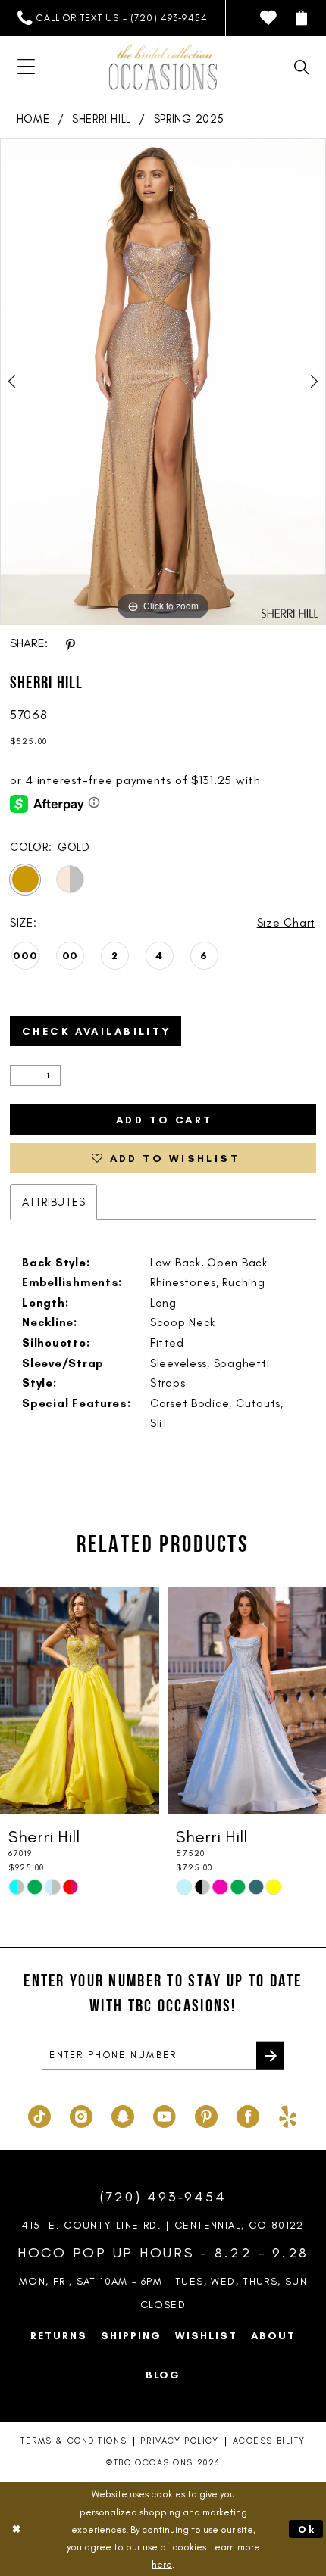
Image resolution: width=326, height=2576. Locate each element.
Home (33, 119)
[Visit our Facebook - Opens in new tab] (248, 2115)
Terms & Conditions (74, 2441)
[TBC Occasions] (163, 67)
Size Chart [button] (286, 923)
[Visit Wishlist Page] (269, 18)
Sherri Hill (102, 119)
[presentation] (80, 1701)
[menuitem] (112, 18)
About (273, 2335)
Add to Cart (165, 1120)
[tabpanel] (163, 382)
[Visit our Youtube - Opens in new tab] (165, 2115)
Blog (163, 2375)
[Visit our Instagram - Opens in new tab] (81, 2115)
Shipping (131, 2335)
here (162, 2564)
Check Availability (97, 1031)
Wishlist (206, 2335)
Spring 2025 (189, 119)
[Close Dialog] (16, 2529)
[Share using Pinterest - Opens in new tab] (70, 644)
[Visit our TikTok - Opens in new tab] (39, 2115)
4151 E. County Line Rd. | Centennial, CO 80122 (163, 2225)
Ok (307, 2529)
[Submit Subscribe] (270, 2056)
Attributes (53, 1202)
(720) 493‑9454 (163, 2197)
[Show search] (302, 67)
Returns (59, 2335)
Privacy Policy (179, 2441)
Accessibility (269, 2441)
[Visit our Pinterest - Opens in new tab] (206, 2115)
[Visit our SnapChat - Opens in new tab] (123, 2115)
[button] (302, 18)
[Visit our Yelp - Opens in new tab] (288, 2115)
